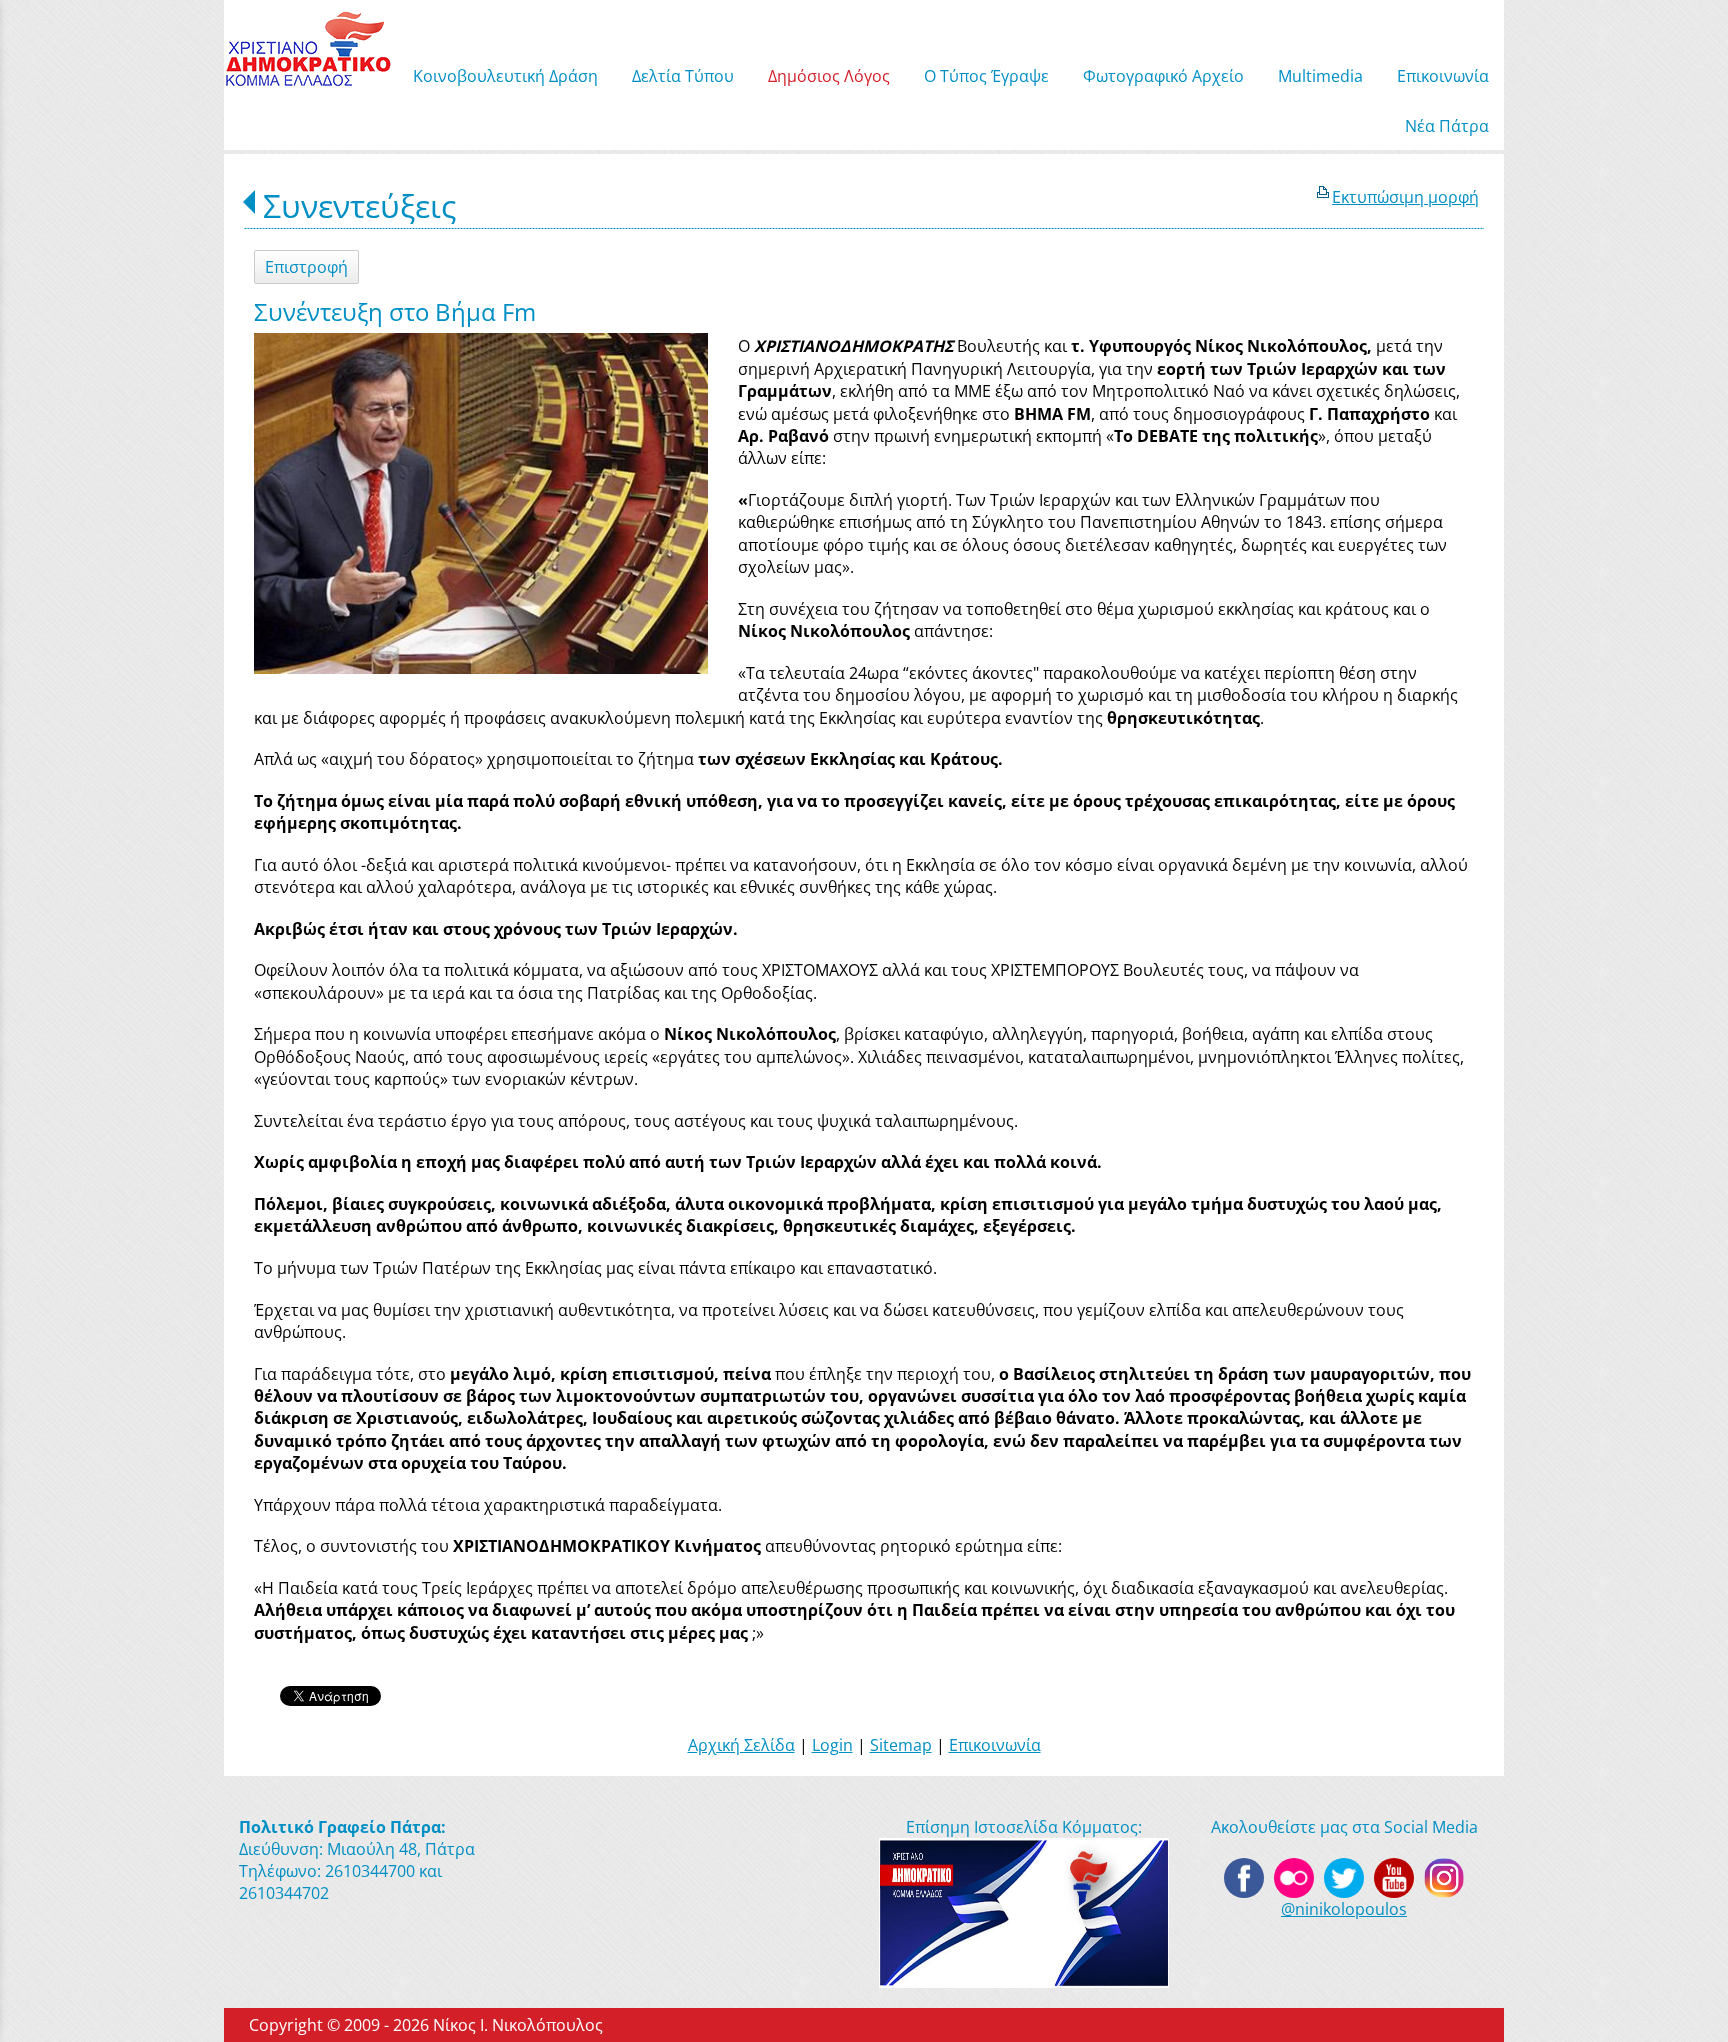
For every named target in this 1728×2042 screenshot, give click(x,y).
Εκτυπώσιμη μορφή (1405, 197)
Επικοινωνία (995, 1745)
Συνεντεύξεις (359, 205)
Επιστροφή (306, 267)
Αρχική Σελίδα (741, 1745)
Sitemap (901, 1745)
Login (832, 1745)
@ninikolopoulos (1344, 1909)
